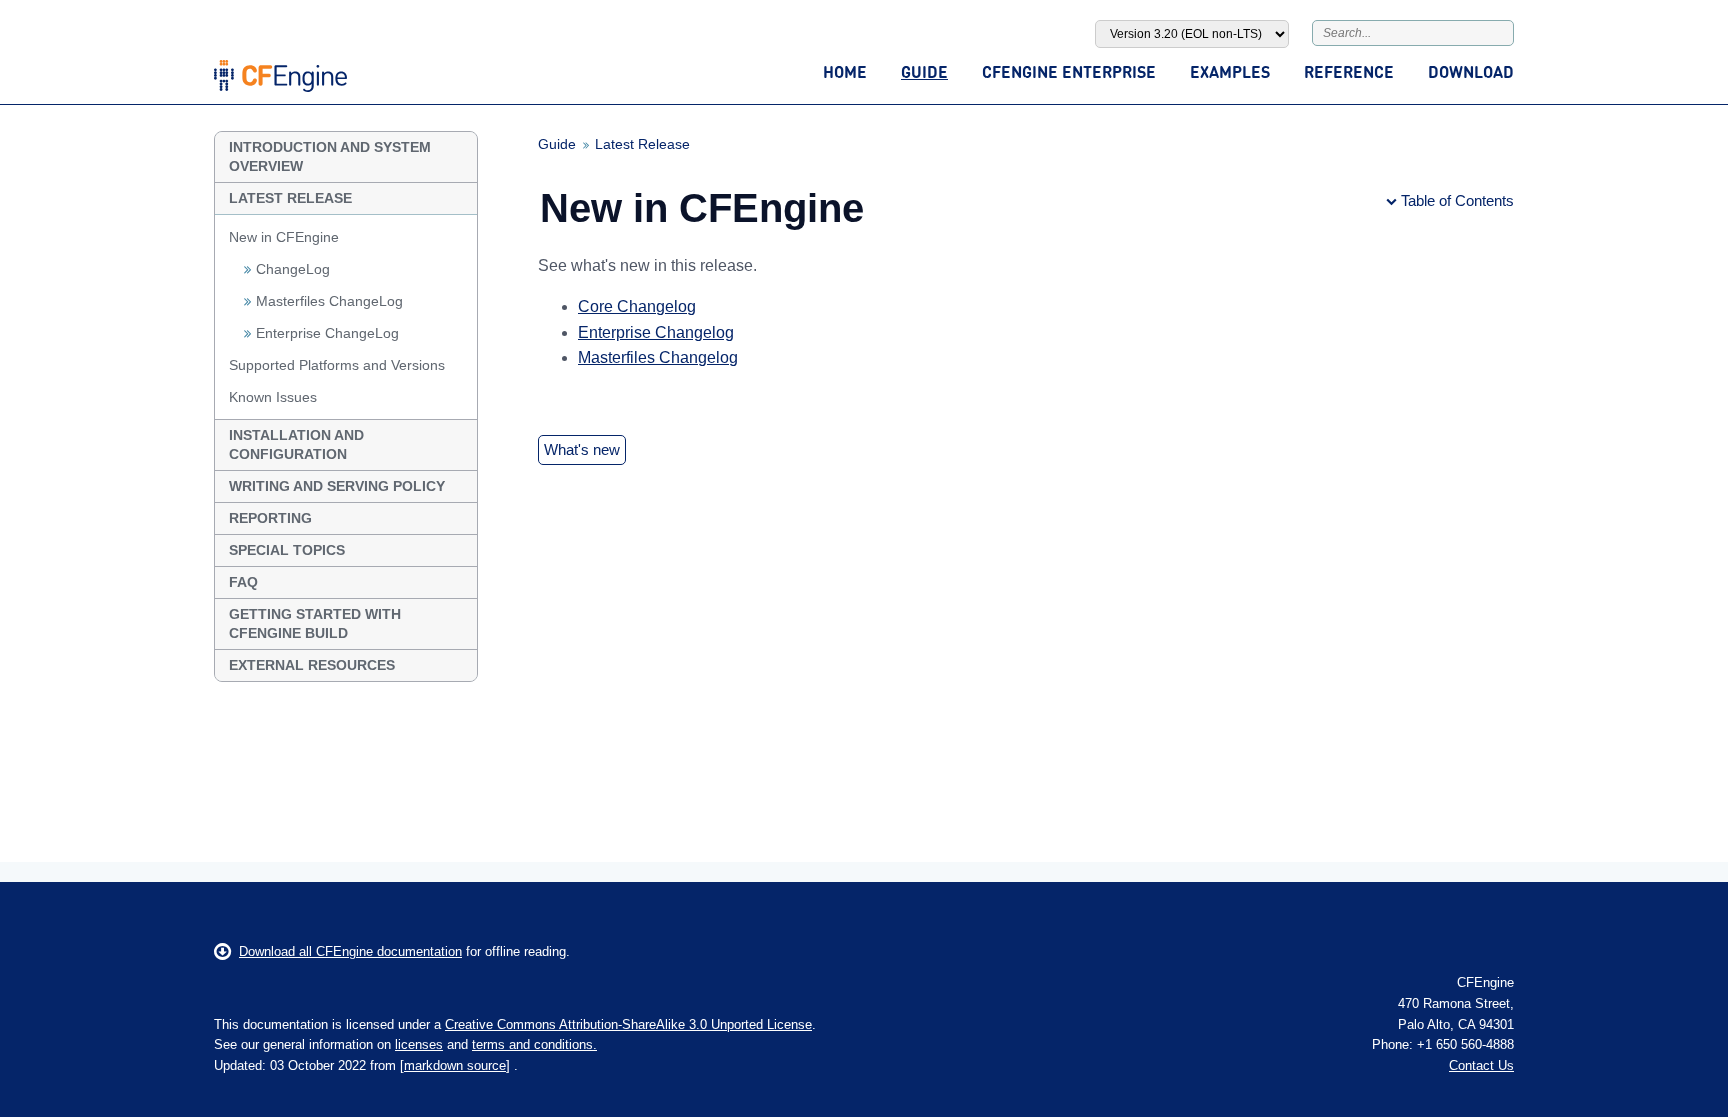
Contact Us (1481, 1065)
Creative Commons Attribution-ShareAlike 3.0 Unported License (628, 1024)
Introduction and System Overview (330, 156)
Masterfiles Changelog (658, 357)
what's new (582, 449)
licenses (419, 1044)
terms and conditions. (534, 1044)
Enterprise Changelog (656, 332)
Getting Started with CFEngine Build (315, 623)
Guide (924, 71)
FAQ (243, 582)
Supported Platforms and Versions (337, 365)
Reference (1349, 71)
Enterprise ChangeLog (327, 333)
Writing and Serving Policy (337, 486)
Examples (1230, 71)
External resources (312, 665)
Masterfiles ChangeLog (329, 301)
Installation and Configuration (296, 444)
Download (1471, 71)
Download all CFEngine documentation (350, 951)
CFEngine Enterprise (1069, 71)
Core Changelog (637, 306)
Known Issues (273, 397)
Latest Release (290, 198)
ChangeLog (293, 269)
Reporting (270, 518)
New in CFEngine (284, 237)
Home (845, 71)
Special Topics (287, 550)
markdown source (455, 1065)
